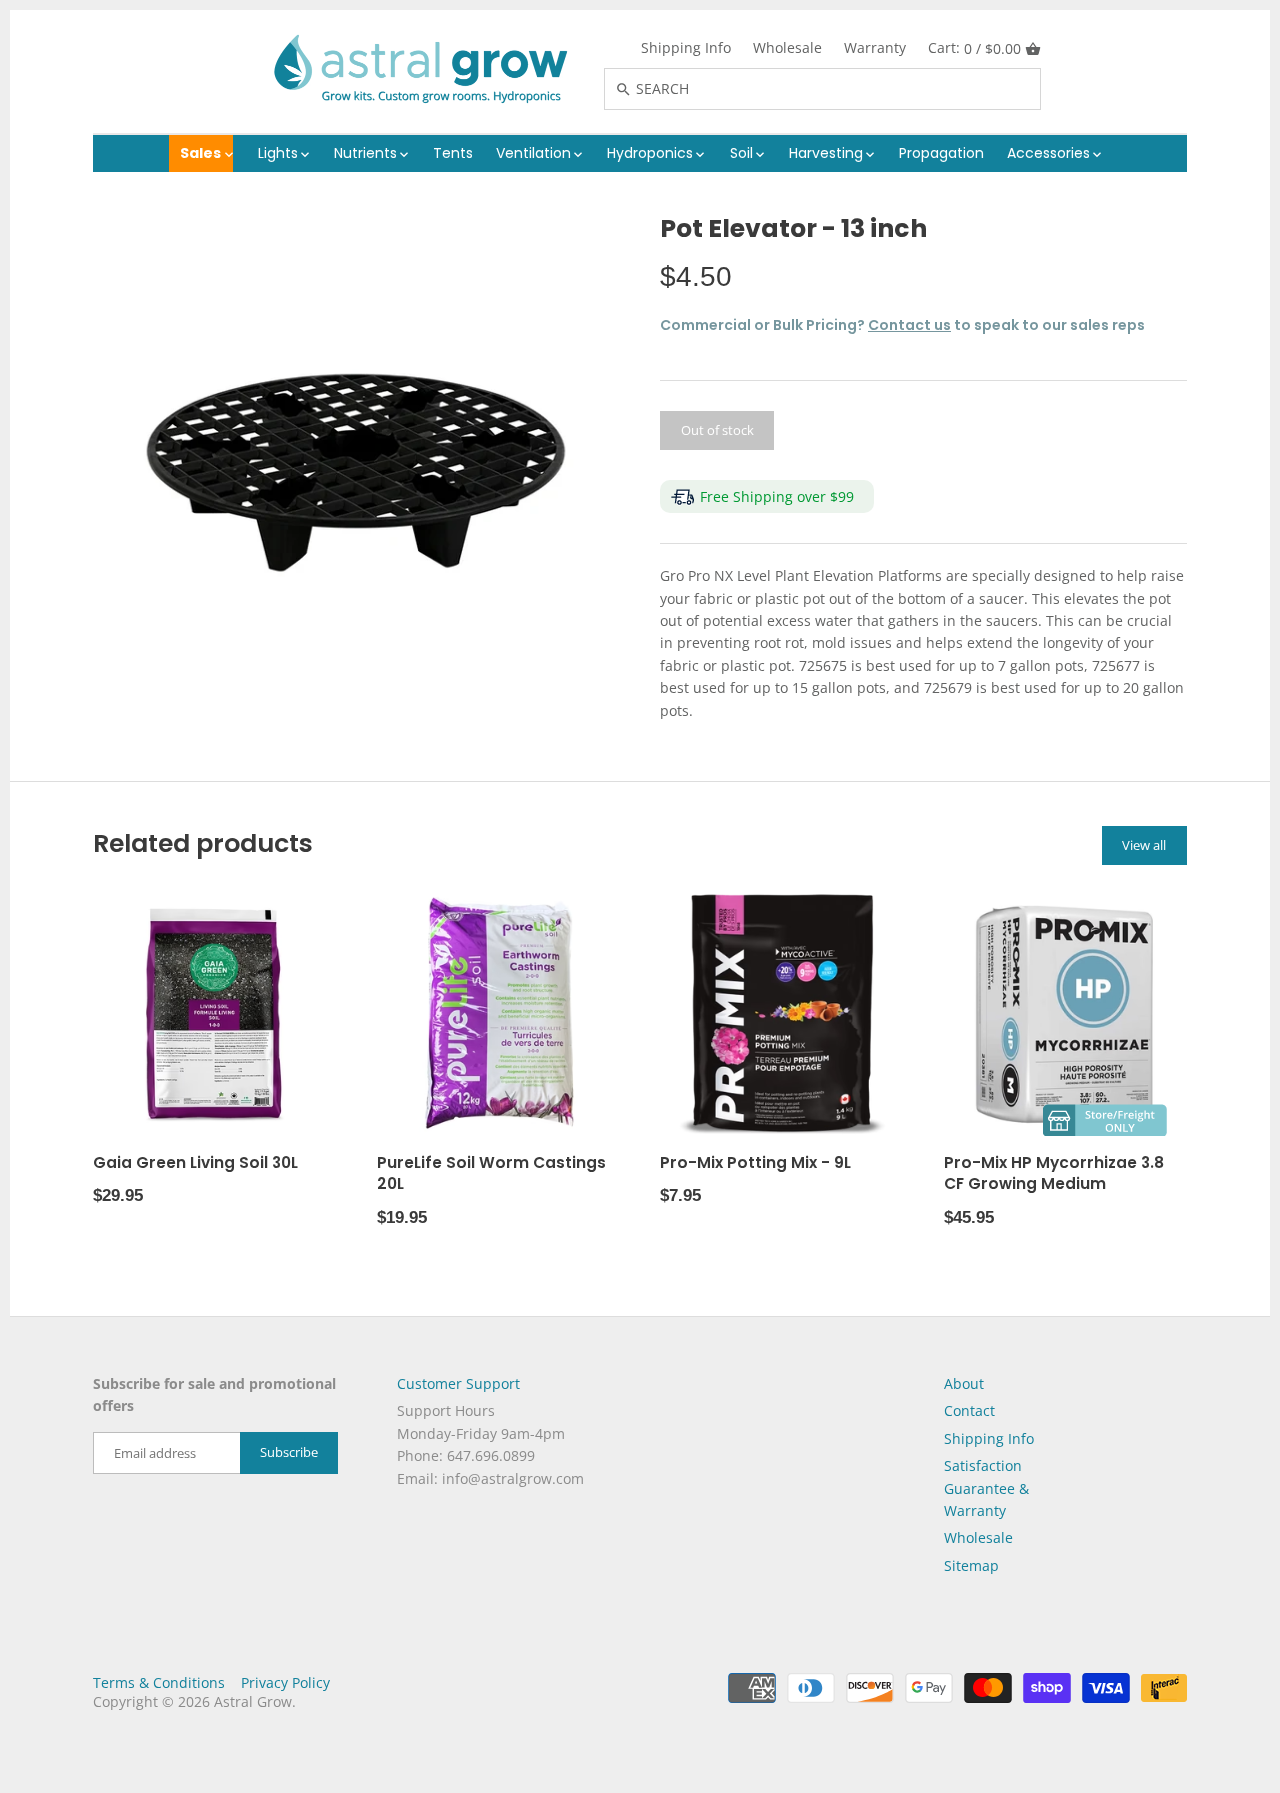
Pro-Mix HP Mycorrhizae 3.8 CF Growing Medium (1054, 1173)
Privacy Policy (285, 1682)
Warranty (875, 47)
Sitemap (971, 1565)
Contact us (909, 325)
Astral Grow (253, 1701)
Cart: (974, 48)
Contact (969, 1410)
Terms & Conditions (159, 1682)
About (964, 1383)
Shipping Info (686, 47)
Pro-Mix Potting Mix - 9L (755, 1162)
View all (1144, 845)
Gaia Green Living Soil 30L (195, 1162)
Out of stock (717, 430)
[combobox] (844, 88)
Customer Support (458, 1383)
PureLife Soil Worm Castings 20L (491, 1173)
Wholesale (787, 47)
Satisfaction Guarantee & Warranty (986, 1488)
